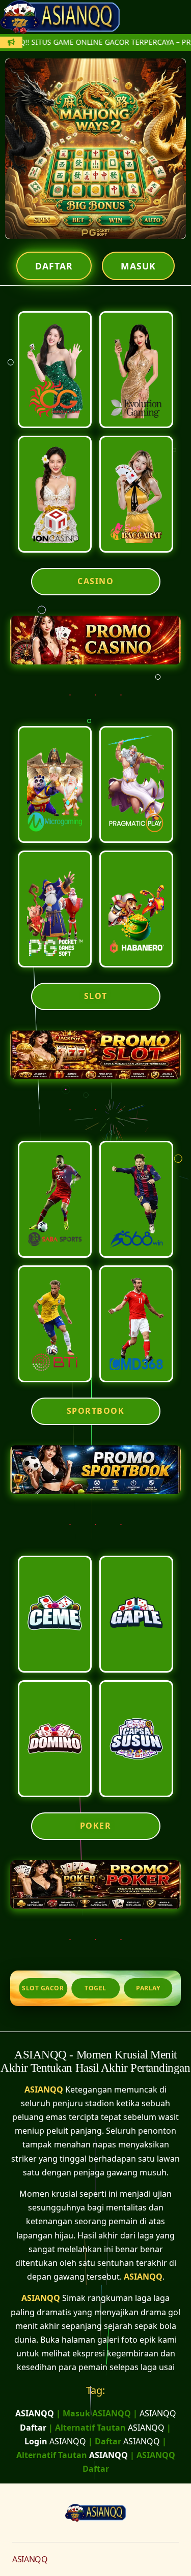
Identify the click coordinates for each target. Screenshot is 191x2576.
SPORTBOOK (96, 1411)
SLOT (96, 996)
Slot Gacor (43, 1988)
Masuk (138, 266)
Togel (95, 1988)
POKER (96, 1826)
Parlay (148, 1988)
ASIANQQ (44, 2089)
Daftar (54, 266)
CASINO (95, 581)
